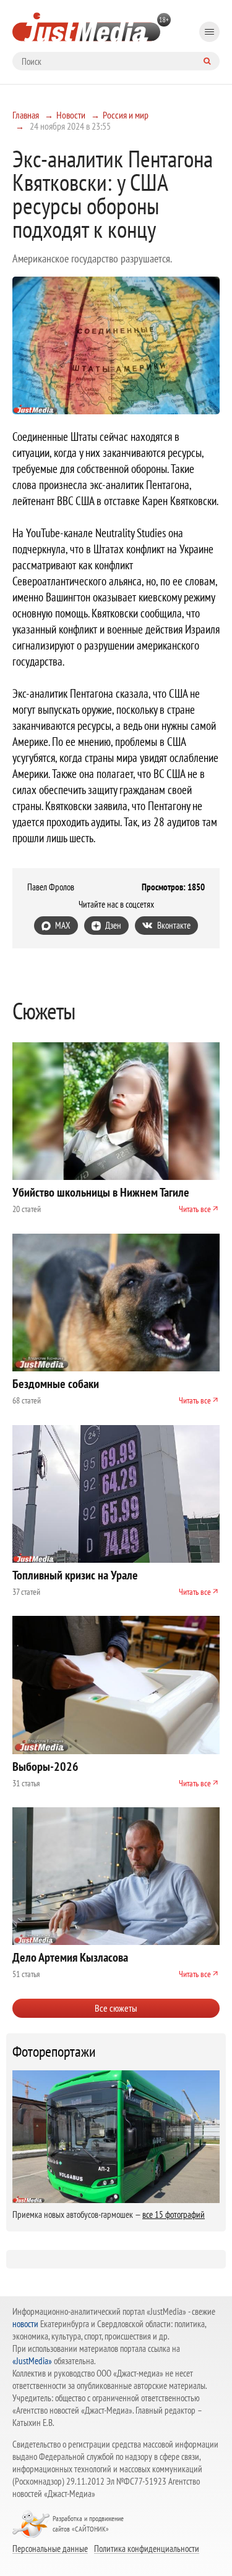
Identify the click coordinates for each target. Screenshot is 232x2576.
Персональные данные (50, 2548)
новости (25, 2324)
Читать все (195, 1209)
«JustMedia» (32, 2361)
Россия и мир (126, 115)
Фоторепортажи (54, 2052)
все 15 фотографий (174, 2214)
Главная (26, 115)
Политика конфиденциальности (147, 2548)
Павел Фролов (51, 887)
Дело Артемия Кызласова (70, 1957)
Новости (71, 115)
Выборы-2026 (45, 1767)
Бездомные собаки (56, 1384)
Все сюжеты (116, 2008)
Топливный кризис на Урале (75, 1575)
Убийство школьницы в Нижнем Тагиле (101, 1192)
